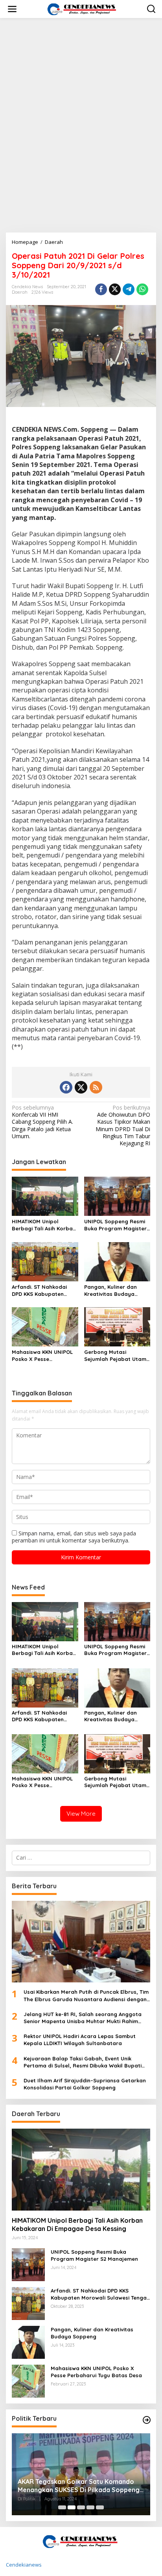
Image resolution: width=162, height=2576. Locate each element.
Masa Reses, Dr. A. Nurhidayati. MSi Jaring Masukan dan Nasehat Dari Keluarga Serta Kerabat (81, 2486)
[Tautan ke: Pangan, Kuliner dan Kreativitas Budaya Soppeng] (28, 2342)
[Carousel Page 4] (90, 2507)
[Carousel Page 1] (62, 2507)
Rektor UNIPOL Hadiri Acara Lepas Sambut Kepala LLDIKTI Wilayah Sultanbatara (80, 2040)
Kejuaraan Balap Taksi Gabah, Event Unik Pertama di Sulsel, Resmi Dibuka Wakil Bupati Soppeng (83, 2062)
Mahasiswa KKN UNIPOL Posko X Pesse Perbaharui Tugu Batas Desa (42, 1356)
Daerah (20, 292)
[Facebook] (66, 1087)
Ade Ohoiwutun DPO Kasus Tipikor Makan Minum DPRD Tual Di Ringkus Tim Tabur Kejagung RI (123, 1125)
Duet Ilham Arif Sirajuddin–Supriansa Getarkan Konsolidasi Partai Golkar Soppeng (85, 2084)
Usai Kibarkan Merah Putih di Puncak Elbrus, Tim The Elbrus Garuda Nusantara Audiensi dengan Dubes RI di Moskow (86, 1996)
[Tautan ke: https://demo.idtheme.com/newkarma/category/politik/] (147, 2420)
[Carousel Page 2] (72, 2507)
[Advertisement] (81, 93)
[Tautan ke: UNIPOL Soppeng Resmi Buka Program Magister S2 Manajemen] (28, 2264)
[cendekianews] (83, 8)
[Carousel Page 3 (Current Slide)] (81, 2507)
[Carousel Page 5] (100, 2507)
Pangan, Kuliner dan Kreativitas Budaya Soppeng (110, 1291)
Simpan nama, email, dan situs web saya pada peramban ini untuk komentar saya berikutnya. (74, 1537)
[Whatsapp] (142, 289)
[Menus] (12, 9)
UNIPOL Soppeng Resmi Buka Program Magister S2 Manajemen (115, 1225)
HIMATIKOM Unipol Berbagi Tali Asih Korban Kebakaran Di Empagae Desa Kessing (44, 1225)
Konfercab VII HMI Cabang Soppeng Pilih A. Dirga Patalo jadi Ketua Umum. (42, 1122)
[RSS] (96, 1087)
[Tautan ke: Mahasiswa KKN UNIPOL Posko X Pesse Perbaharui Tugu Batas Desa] (28, 2381)
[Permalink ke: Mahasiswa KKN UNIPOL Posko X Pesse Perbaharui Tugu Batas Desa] (45, 1326)
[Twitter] (81, 1087)
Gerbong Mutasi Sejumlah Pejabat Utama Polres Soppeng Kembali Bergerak (117, 1356)
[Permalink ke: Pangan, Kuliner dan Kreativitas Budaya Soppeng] (117, 1261)
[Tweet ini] (115, 289)
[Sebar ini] (101, 289)
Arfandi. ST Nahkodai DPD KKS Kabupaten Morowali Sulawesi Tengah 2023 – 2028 (39, 1291)
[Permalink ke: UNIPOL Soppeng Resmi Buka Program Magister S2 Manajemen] (117, 1196)
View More (81, 1814)
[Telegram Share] (129, 289)
